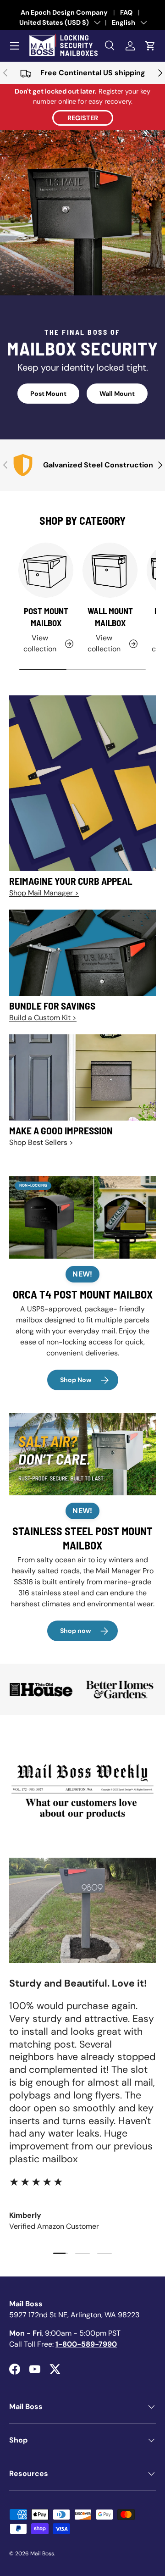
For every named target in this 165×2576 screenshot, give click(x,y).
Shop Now (76, 1380)
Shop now (76, 1631)
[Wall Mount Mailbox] (110, 570)
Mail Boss (42, 2554)
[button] (150, 46)
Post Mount (48, 394)
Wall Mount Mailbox (110, 617)
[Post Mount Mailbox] (46, 570)
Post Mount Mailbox (46, 617)
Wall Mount (117, 394)
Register (83, 118)
